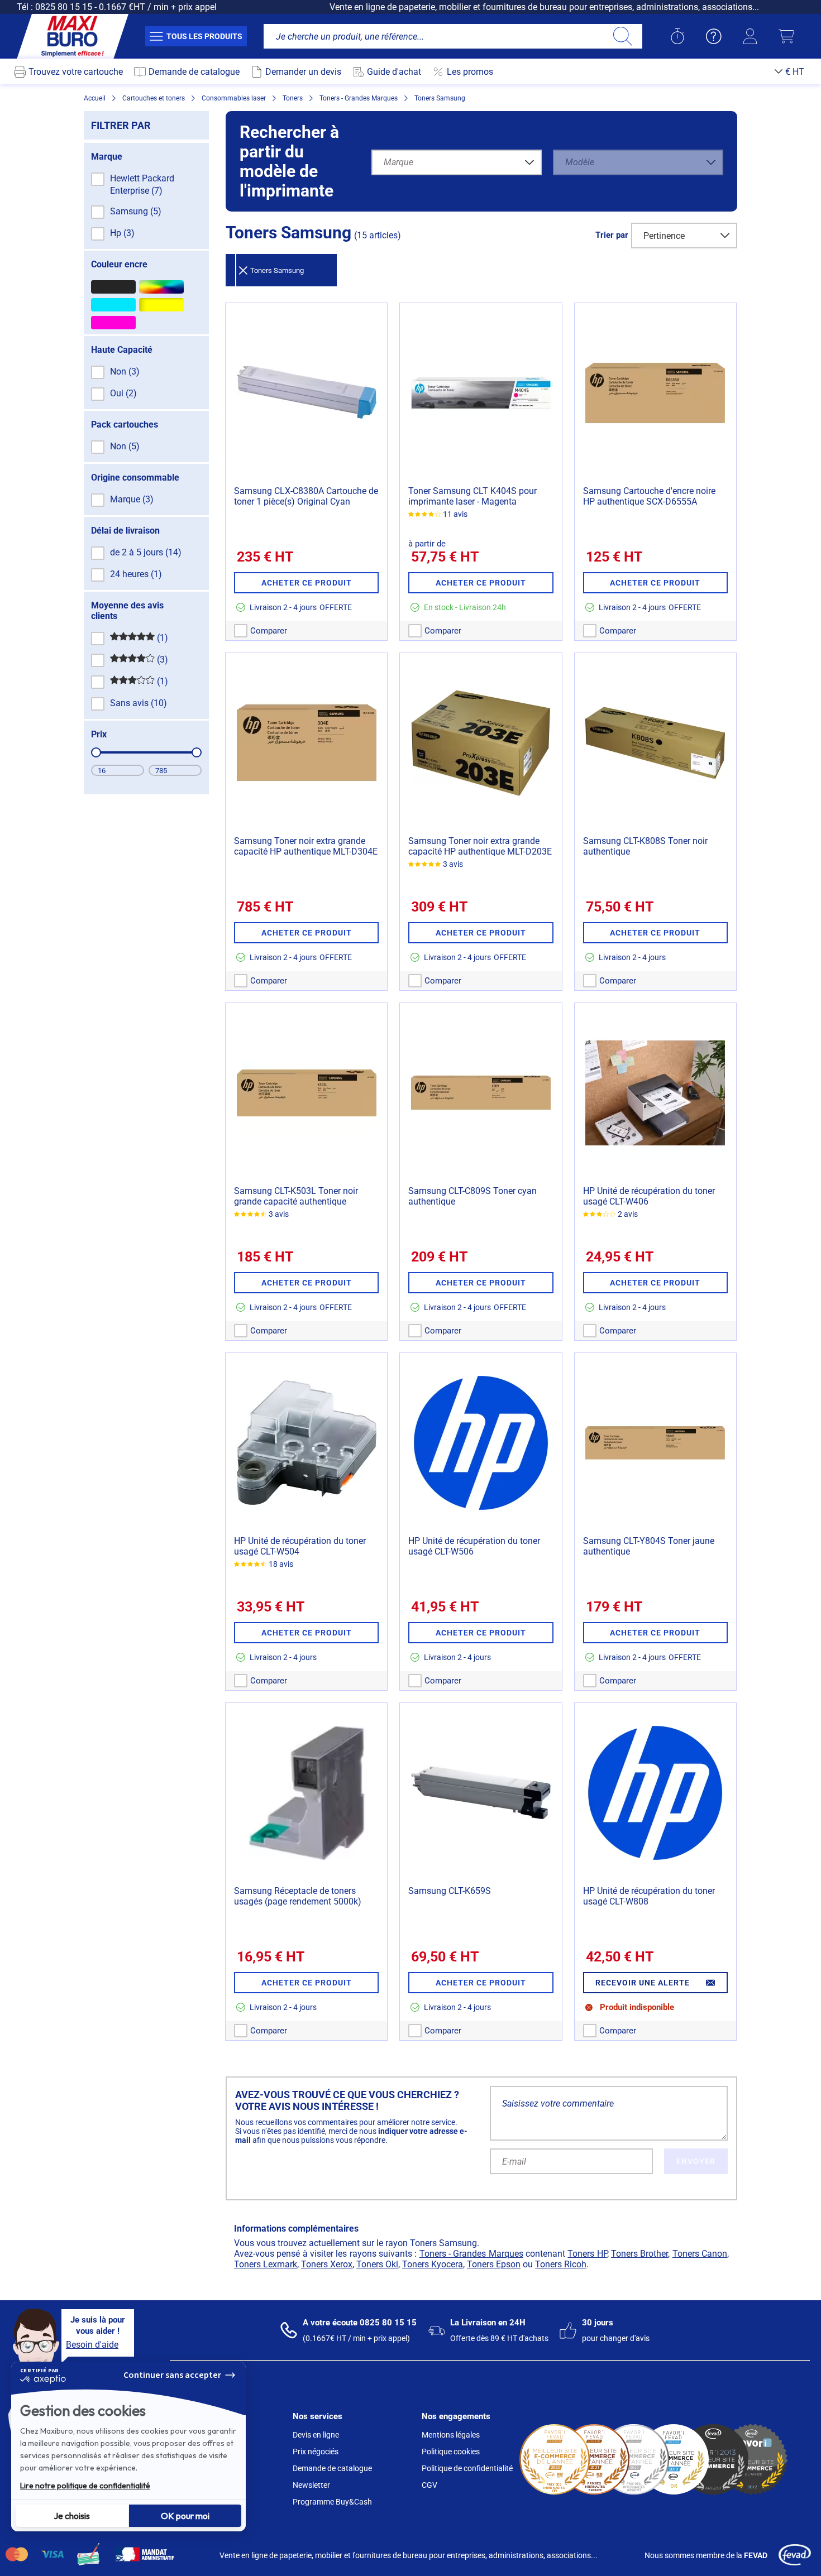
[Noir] (113, 287)
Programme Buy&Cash (332, 2502)
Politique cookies (451, 2452)
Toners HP (587, 2254)
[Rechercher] (622, 36)
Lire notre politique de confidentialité (85, 2486)
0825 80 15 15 (64, 7)
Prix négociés (316, 2452)
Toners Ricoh (561, 2264)
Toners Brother (639, 2254)
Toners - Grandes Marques (471, 2254)
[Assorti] (161, 287)
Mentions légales (451, 2435)
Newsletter (311, 2485)
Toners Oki (377, 2264)
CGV (429, 2485)
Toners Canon (700, 2254)
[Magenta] (113, 323)
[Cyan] (113, 305)
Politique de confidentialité (467, 2468)
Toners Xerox (327, 2264)
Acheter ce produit (307, 583)
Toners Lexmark (266, 2264)
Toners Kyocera (433, 2264)
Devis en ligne (316, 2435)
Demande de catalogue (332, 2468)
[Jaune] (161, 305)
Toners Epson (494, 2264)
